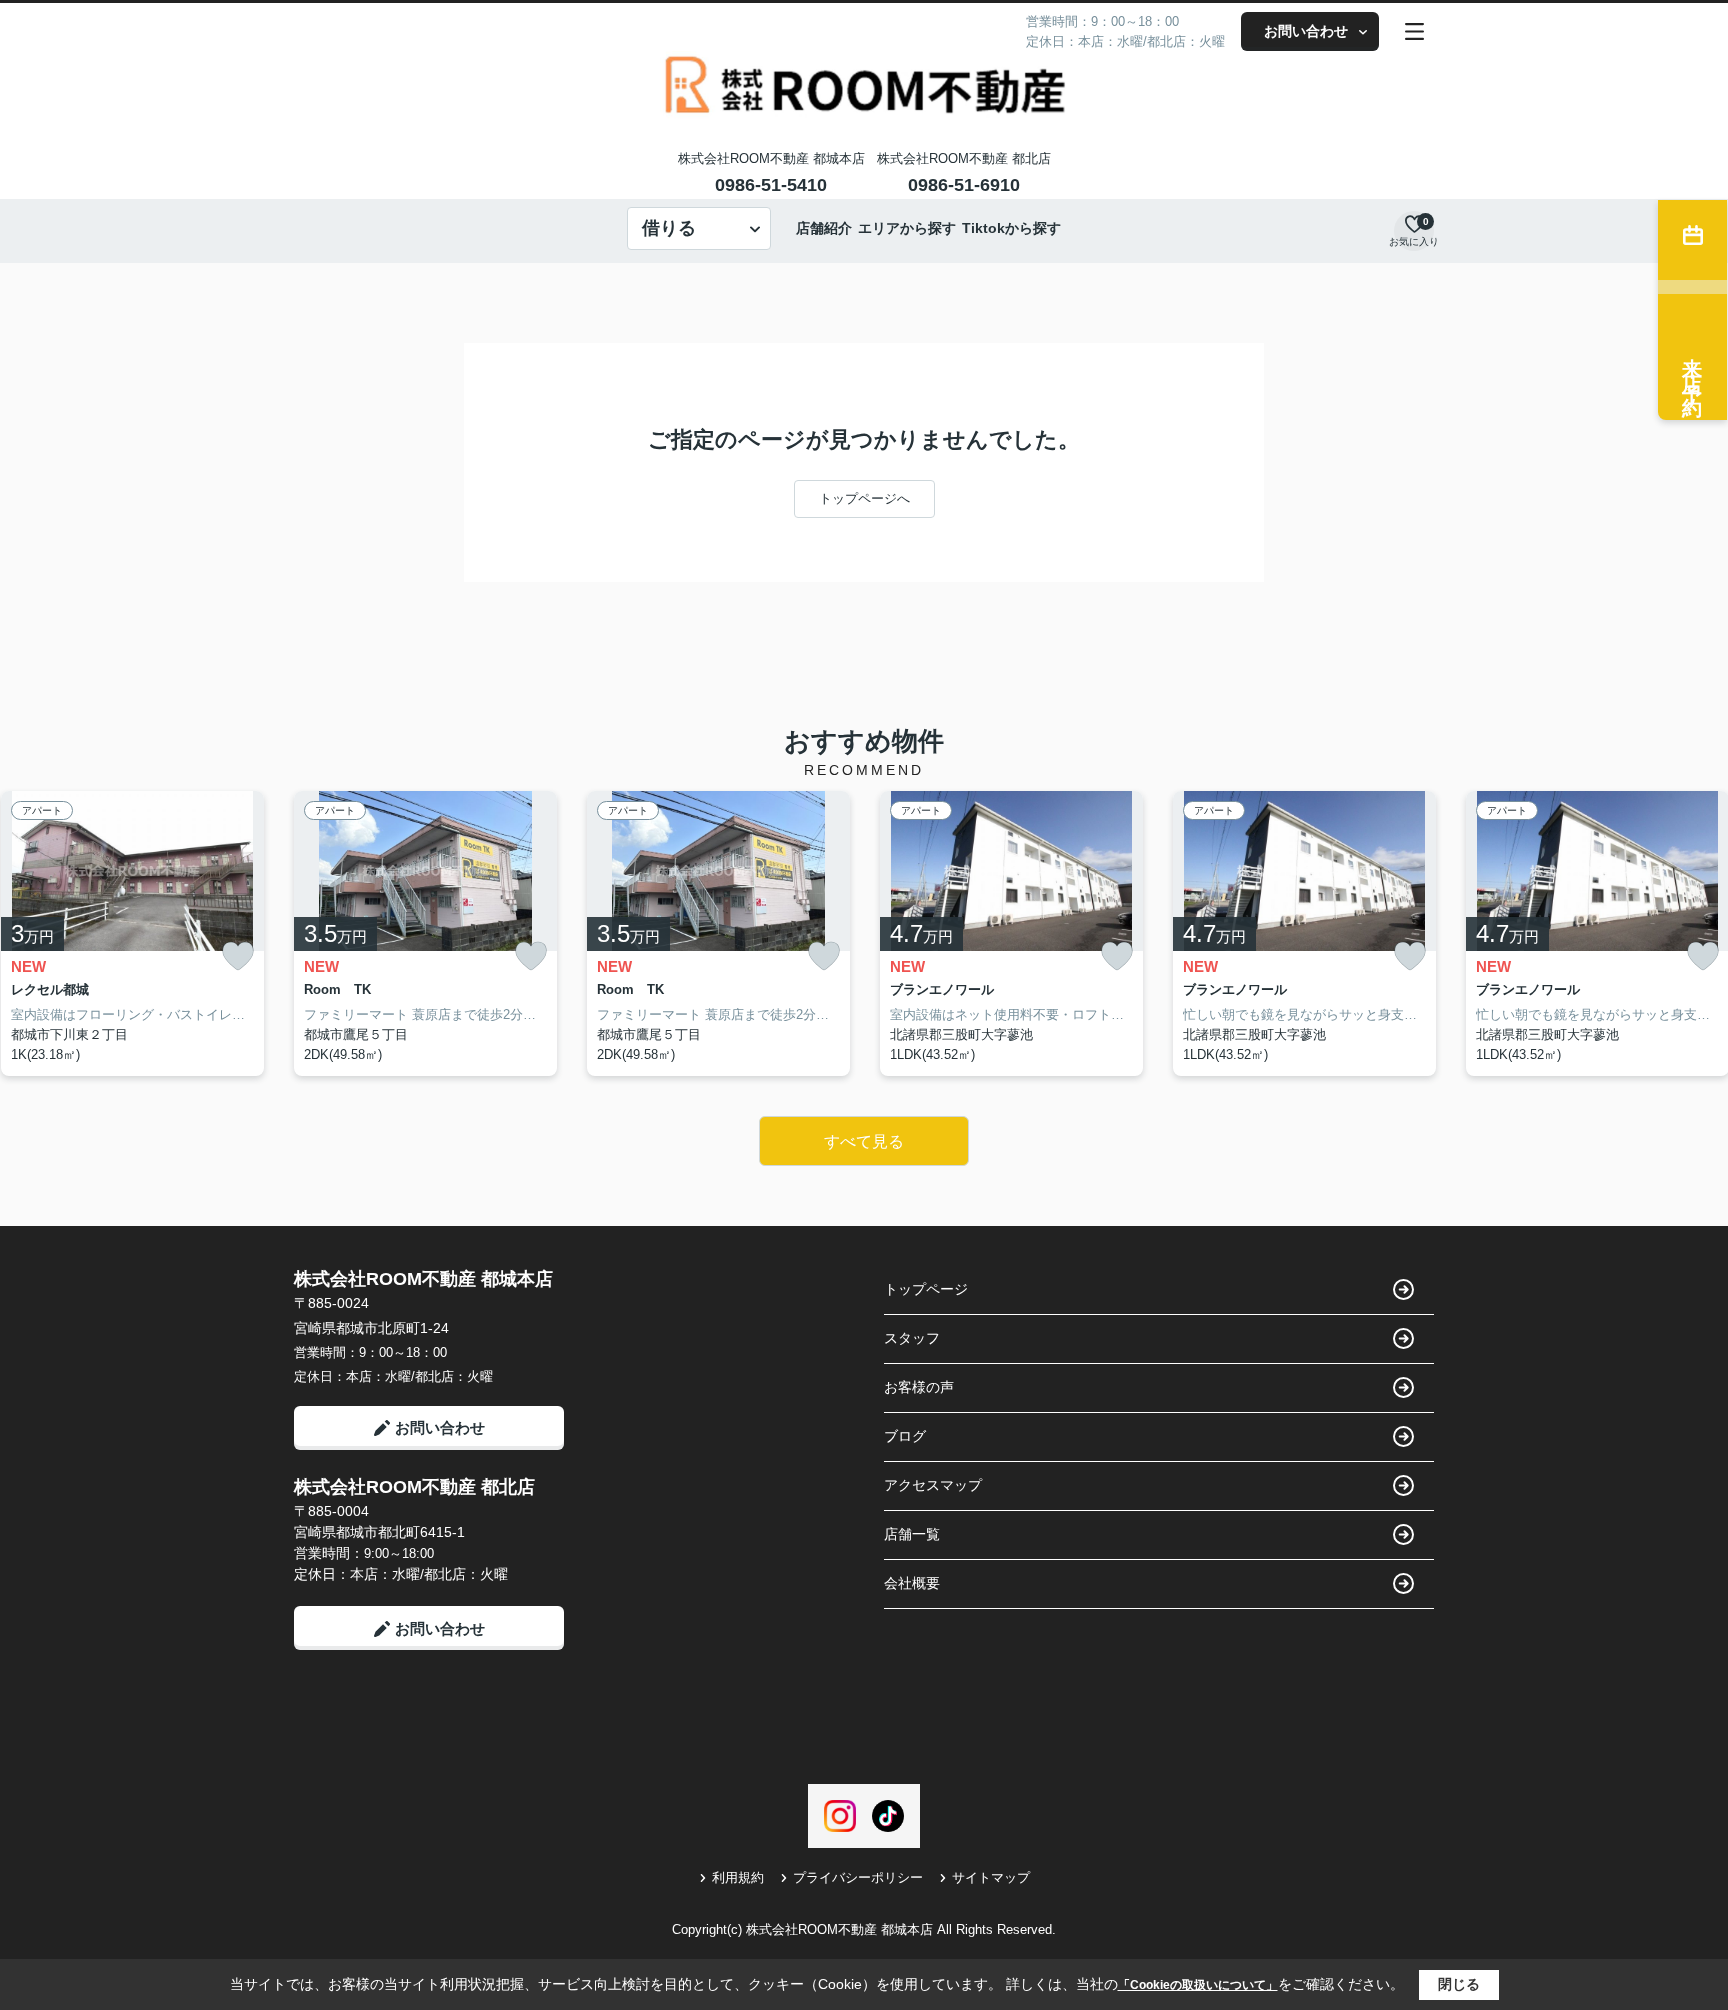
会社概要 (912, 1583)
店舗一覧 (912, 1534)
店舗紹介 (824, 228)
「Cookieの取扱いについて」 (1198, 1985)
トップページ (926, 1289)
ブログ (905, 1436)
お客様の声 (919, 1387)
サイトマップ (991, 1877)
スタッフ (912, 1338)
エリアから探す (907, 228)
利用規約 (738, 1877)
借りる (669, 228)
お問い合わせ (1306, 31)
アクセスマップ (933, 1485)
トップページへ (864, 498)
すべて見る (864, 1141)
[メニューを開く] (1414, 31)
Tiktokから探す (1011, 228)
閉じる (1459, 1984)
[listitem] (425, 934)
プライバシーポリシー (858, 1877)
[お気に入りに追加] (238, 956)
